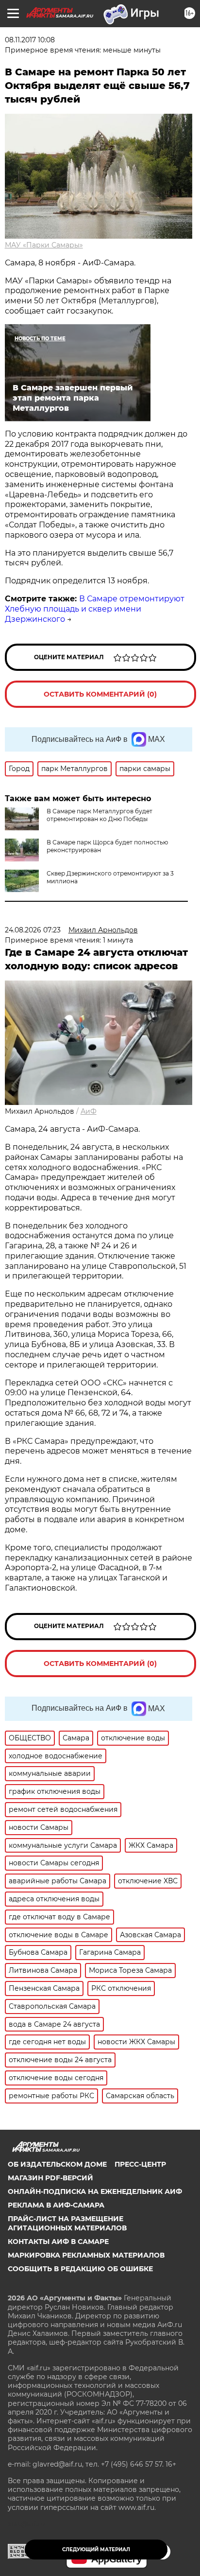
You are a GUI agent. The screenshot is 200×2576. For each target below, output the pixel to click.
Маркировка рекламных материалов (86, 2255)
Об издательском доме (57, 2164)
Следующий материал (96, 2550)
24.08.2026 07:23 (33, 930)
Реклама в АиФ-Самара (56, 2205)
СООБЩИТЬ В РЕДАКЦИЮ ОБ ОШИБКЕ (80, 2269)
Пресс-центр (140, 2164)
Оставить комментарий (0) (100, 694)
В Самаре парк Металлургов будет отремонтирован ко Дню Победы (100, 815)
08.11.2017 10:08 (30, 40)
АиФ (89, 1111)
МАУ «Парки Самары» (44, 245)
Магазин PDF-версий (50, 2178)
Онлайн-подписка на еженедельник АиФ (95, 2191)
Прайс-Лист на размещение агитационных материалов (67, 2223)
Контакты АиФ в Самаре (58, 2242)
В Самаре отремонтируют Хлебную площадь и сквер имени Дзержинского (95, 609)
